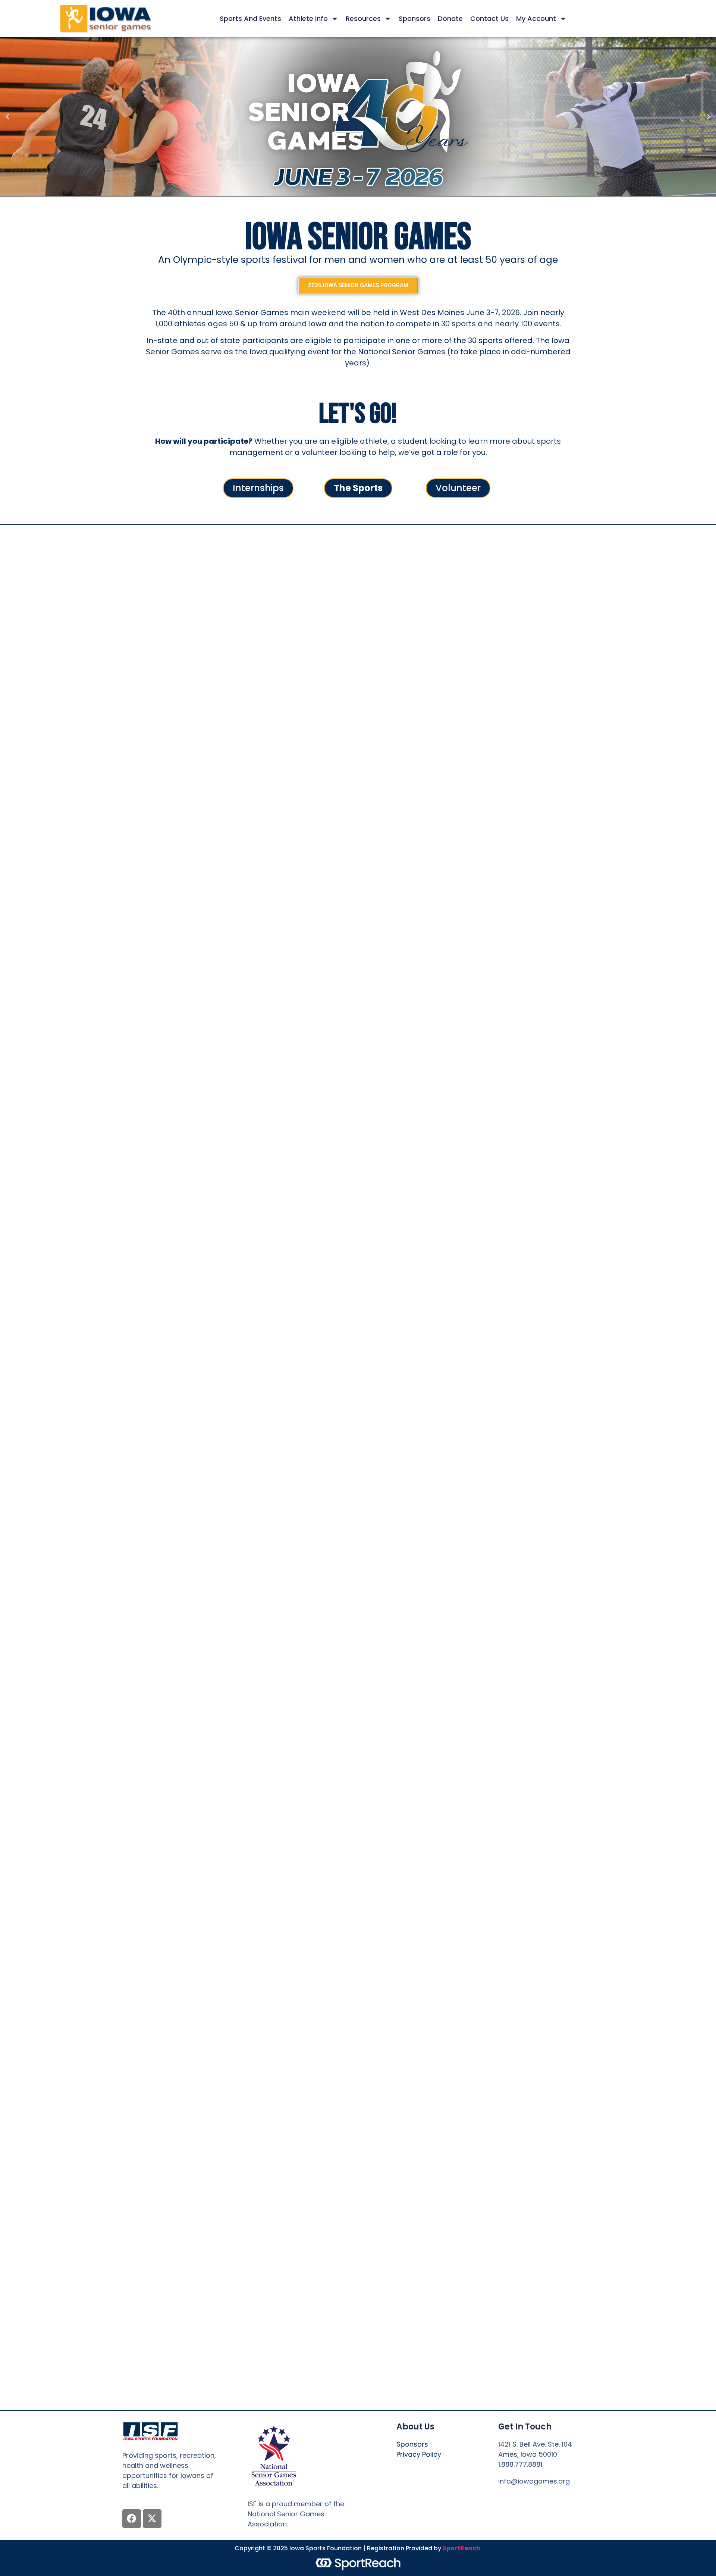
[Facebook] (132, 2519)
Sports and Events (250, 18)
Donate (450, 18)
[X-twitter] (152, 2519)
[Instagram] (541, 2499)
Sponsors (414, 18)
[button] (7, 117)
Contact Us (489, 18)
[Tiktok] (578, 2499)
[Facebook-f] (504, 2499)
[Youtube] (560, 2499)
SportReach (461, 2548)
